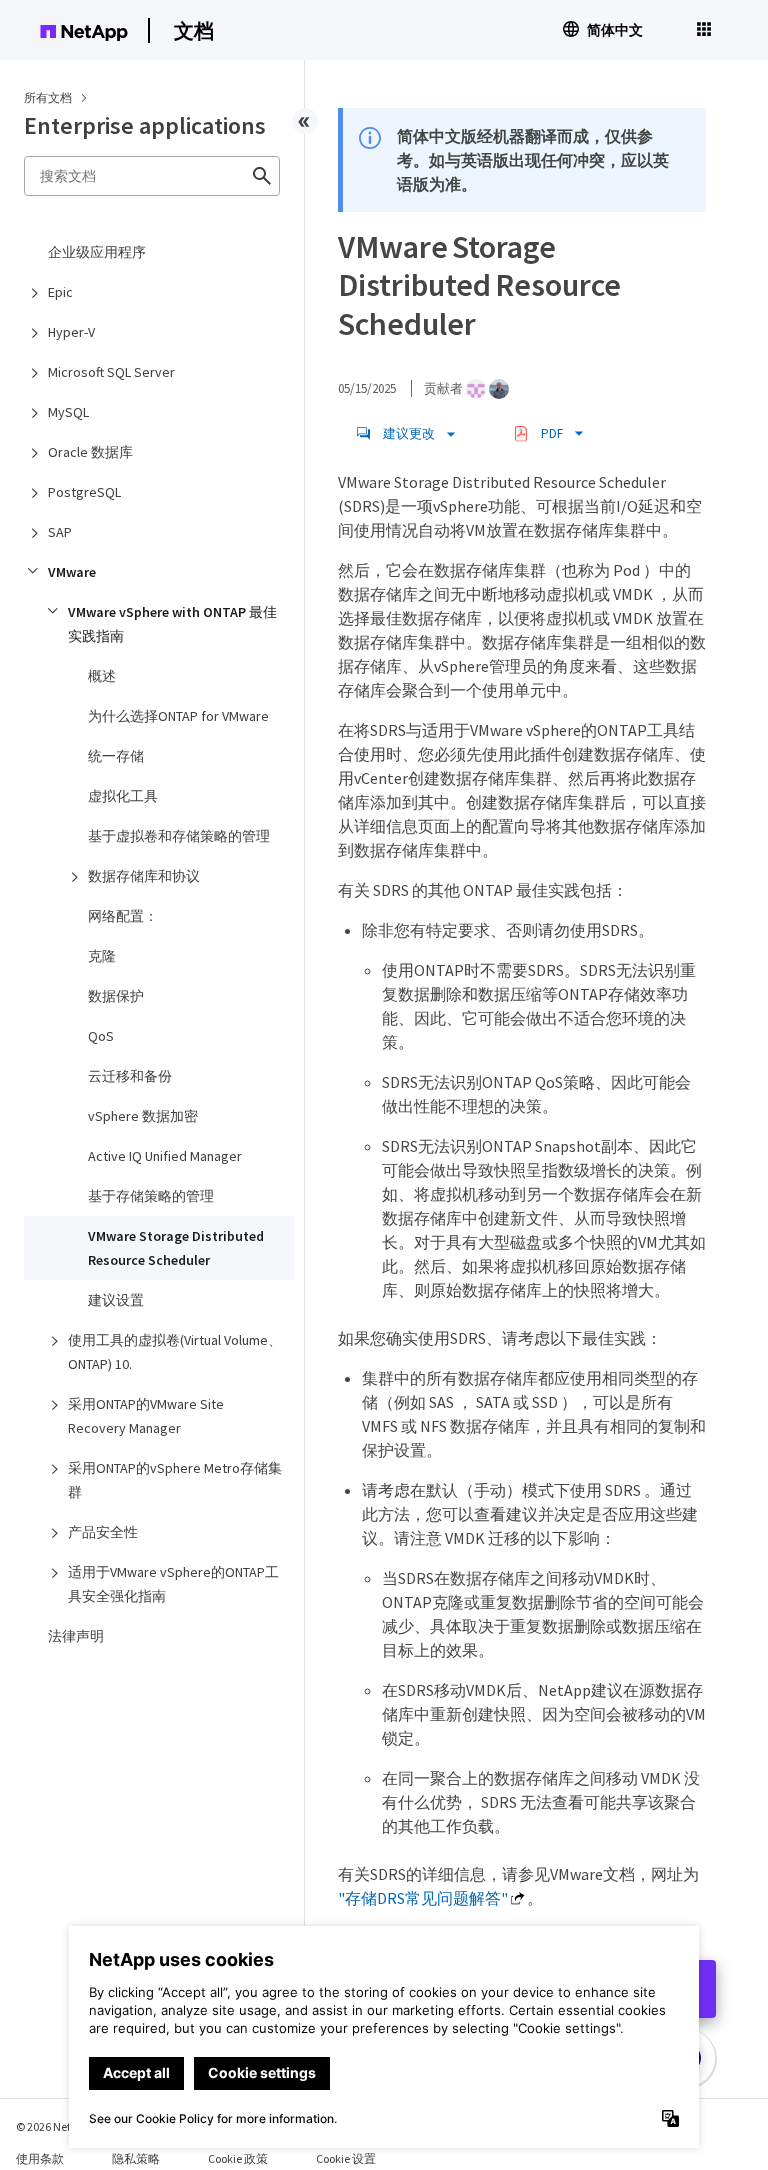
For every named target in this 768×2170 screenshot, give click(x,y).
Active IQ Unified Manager (165, 1156)
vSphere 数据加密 (143, 1116)
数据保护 (116, 996)
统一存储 (116, 756)
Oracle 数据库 (90, 452)
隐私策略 (136, 2158)
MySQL (68, 412)
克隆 (102, 956)
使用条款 (40, 2158)
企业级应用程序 (97, 252)
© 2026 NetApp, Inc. (65, 2126)
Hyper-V (71, 332)
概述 (102, 676)
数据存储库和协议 (144, 876)
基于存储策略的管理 (151, 1196)
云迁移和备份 (130, 1076)
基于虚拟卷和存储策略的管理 (179, 836)
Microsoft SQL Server (111, 372)
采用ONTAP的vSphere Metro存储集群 (175, 1480)
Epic (60, 292)
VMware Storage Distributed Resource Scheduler (176, 1248)
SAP (60, 532)
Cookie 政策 (238, 2158)
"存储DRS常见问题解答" (423, 1898)
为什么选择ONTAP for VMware (178, 716)
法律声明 (76, 1636)
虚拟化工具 (123, 796)
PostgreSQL (84, 492)
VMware (72, 572)
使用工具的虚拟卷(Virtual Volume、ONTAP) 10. (175, 1352)
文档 (194, 30)
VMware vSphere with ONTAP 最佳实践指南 (172, 624)
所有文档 (48, 97)
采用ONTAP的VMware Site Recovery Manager (146, 1416)
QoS (101, 1036)
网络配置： (123, 916)
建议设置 (116, 1300)
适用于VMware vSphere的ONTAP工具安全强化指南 (173, 1584)
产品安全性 (103, 1532)
